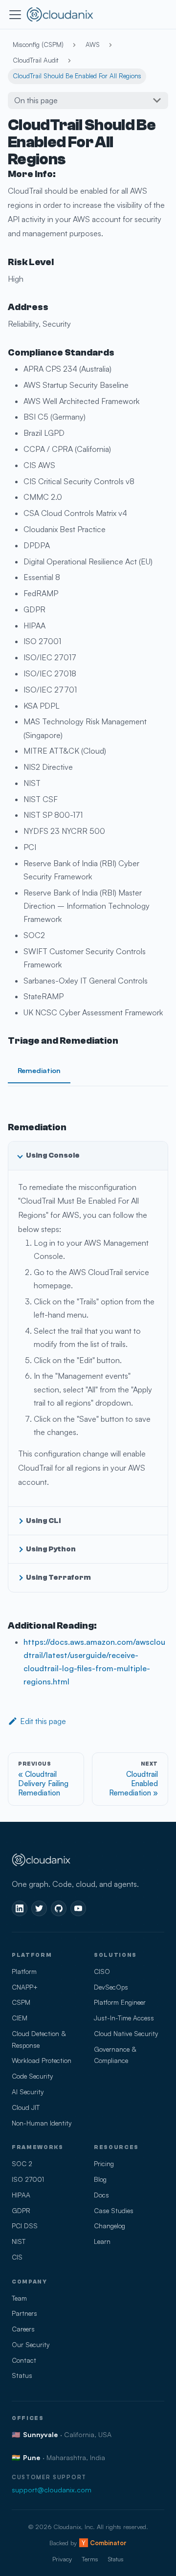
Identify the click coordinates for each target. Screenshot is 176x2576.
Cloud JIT (26, 2107)
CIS (17, 2257)
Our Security (31, 2344)
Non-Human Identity (42, 2123)
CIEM (20, 2018)
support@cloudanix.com (52, 2489)
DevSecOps (111, 1987)
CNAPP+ (25, 1987)
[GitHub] (59, 1908)
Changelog (110, 2226)
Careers (23, 2329)
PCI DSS (25, 2226)
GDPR (21, 2210)
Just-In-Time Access (124, 2018)
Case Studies (114, 2210)
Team (19, 2298)
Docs (101, 2195)
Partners (24, 2313)
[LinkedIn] (20, 1908)
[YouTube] (78, 1908)
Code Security (32, 2076)
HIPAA (21, 2195)
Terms (90, 2559)
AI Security (28, 2092)
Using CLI (43, 1521)
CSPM (21, 2002)
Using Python (51, 1549)
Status (22, 2375)
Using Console (53, 1155)
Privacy (62, 2559)
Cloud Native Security (126, 2033)
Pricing (104, 2163)
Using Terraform (58, 1577)
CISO (102, 1971)
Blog (100, 2179)
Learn (102, 2241)
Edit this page (43, 1721)
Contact (24, 2360)
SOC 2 (22, 2163)
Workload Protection (42, 2060)
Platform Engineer (120, 2002)
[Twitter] (39, 1908)
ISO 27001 (28, 2179)
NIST (19, 2241)
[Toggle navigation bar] (15, 15)
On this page (36, 100)
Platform (24, 1971)
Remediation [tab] (39, 1070)
